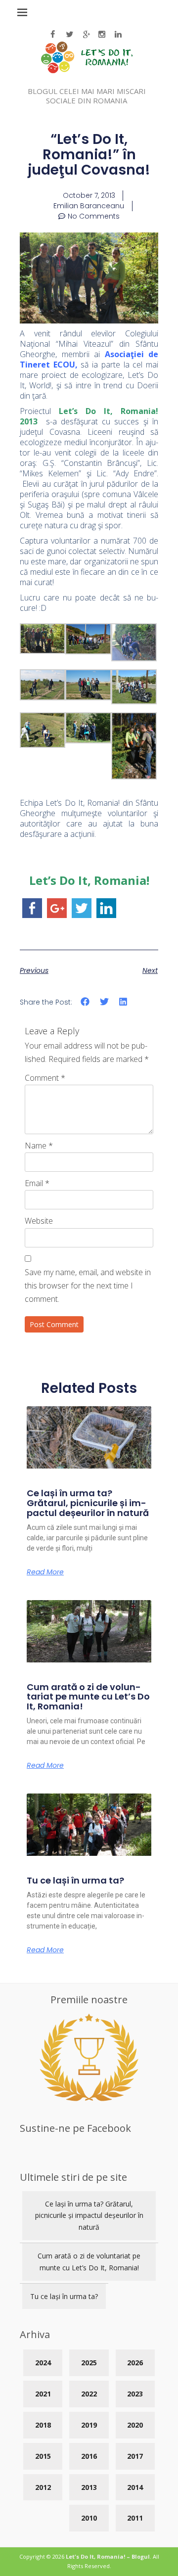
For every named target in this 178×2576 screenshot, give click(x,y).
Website (39, 1221)
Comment (45, 1078)
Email (37, 1183)
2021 (43, 2394)
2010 (89, 2518)
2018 (43, 2425)
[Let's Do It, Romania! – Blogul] (87, 70)
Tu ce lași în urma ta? (75, 1880)
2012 (43, 2487)
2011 (135, 2518)
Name (39, 1146)
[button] (85, 1002)
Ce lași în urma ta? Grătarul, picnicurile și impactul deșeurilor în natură (88, 1503)
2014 (135, 2487)
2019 (89, 2425)
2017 (135, 2456)
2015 (43, 2456)
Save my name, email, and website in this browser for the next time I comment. (88, 1286)
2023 (135, 2394)
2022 (89, 2394)
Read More (45, 1572)
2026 (135, 2363)
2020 (135, 2425)
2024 (43, 2363)
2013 (89, 2487)
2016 (89, 2456)
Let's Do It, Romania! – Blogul (108, 2556)
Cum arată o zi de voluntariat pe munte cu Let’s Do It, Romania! (88, 1697)
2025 (89, 2363)
